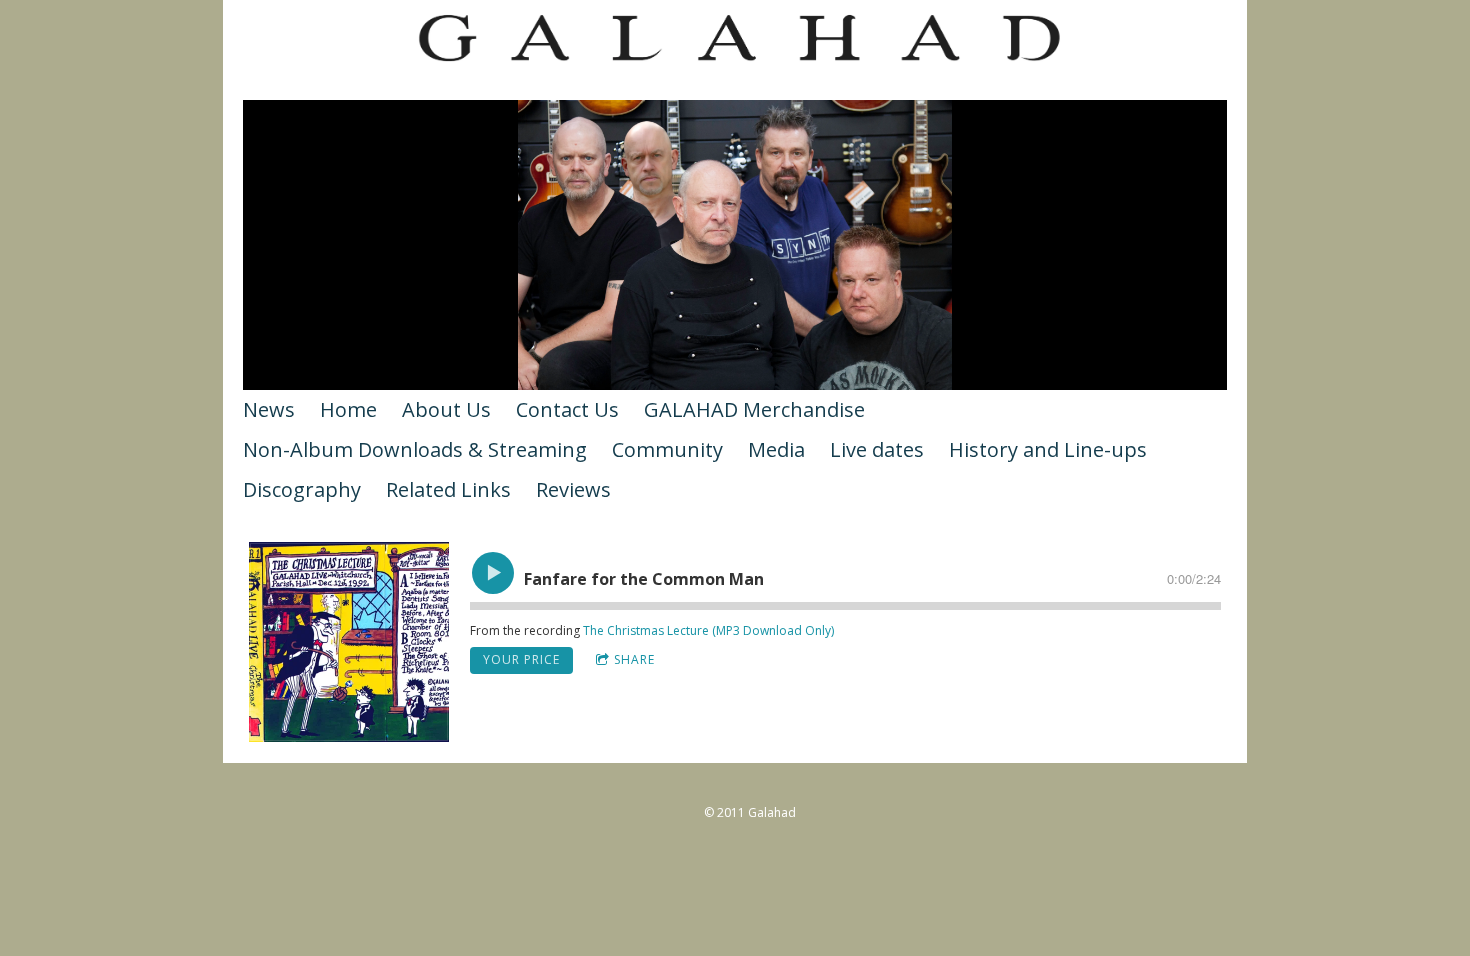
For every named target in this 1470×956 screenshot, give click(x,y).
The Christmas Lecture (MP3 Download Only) (708, 630)
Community (667, 449)
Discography (302, 489)
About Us (446, 409)
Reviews (573, 489)
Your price (521, 659)
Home (348, 409)
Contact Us (567, 409)
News (269, 409)
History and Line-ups (1048, 449)
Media (776, 449)
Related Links (448, 489)
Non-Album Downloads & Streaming (415, 449)
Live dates (877, 449)
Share (634, 659)
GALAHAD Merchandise (754, 409)
